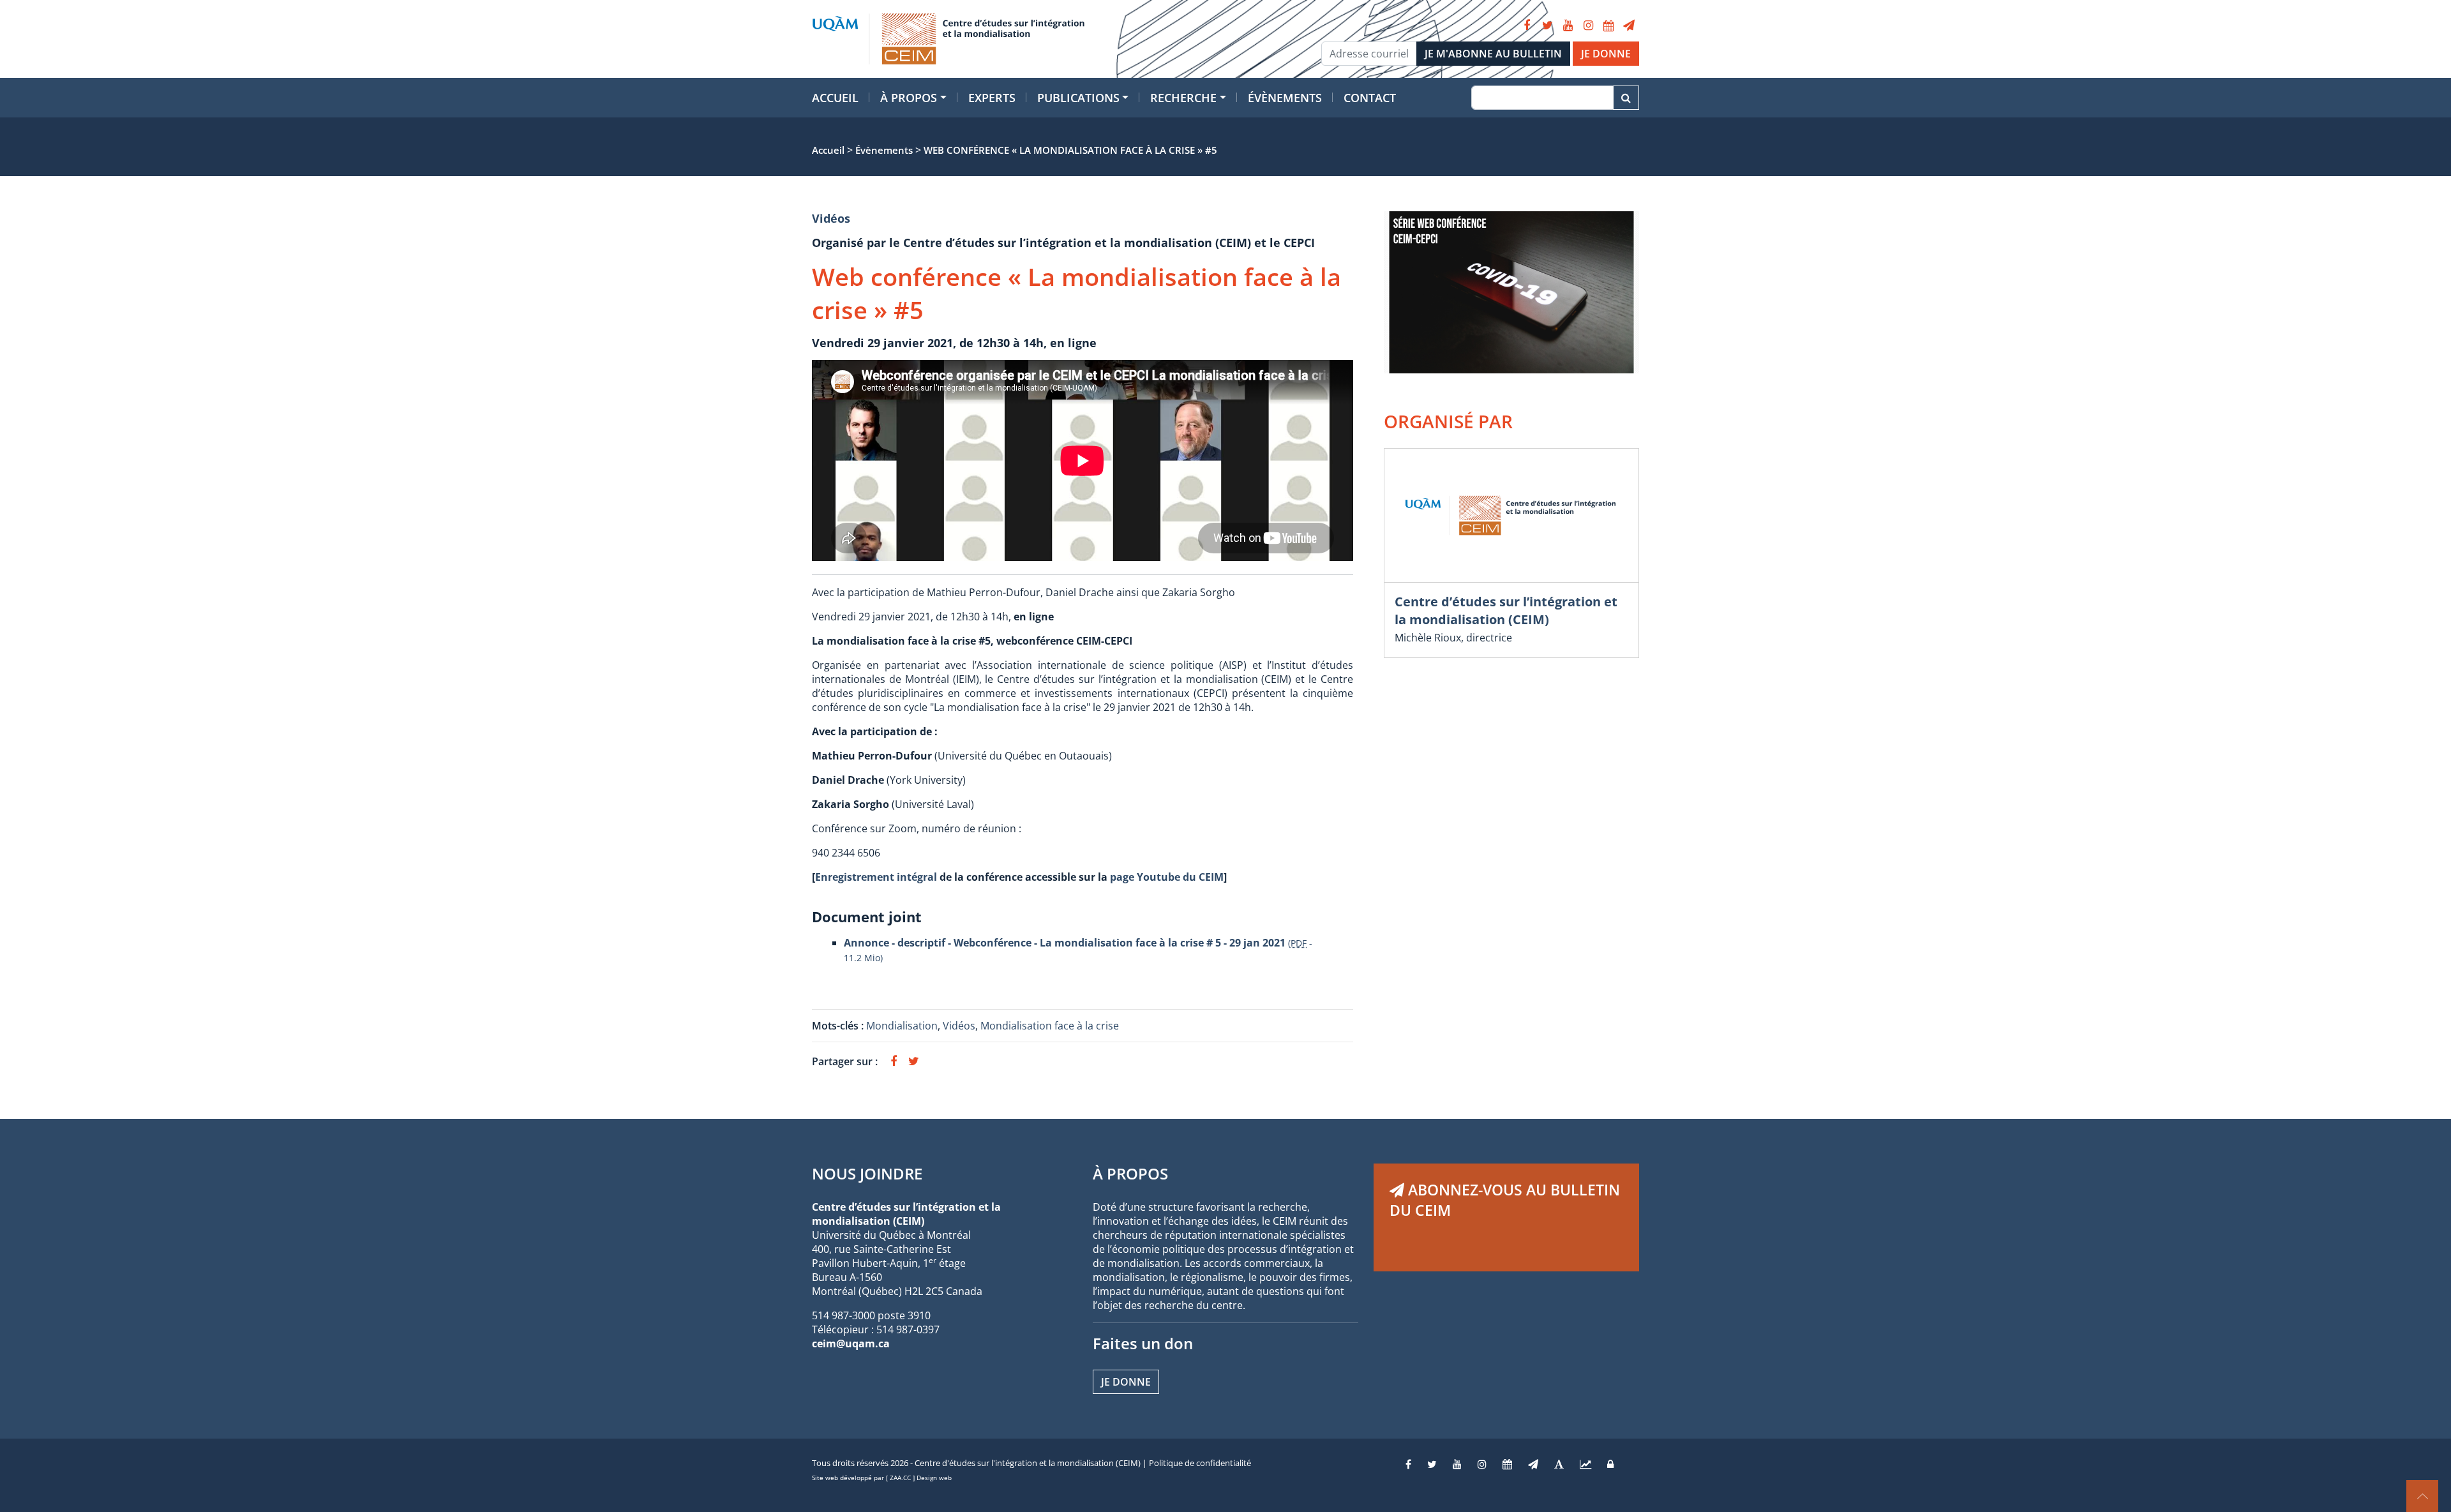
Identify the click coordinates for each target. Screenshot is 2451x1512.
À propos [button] (909, 98)
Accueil (835, 98)
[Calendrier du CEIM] (1608, 26)
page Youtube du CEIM (1167, 877)
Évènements (1285, 98)
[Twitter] (1547, 26)
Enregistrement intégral (876, 877)
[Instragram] (1482, 1464)
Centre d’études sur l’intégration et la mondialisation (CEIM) (1506, 610)
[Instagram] (1588, 26)
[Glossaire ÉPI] (1559, 1464)
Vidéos (831, 218)
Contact (1370, 98)
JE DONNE (1606, 54)
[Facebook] (1527, 26)
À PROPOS (1130, 1173)
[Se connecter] (1610, 1464)
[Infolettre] (1629, 26)
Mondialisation (902, 1026)
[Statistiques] (1585, 1464)
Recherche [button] (1183, 98)
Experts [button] (992, 98)
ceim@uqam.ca (851, 1344)
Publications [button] (1078, 98)
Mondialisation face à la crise (1050, 1026)
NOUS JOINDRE (867, 1173)
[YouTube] (1568, 26)
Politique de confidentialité (1200, 1463)
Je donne (1126, 1382)
